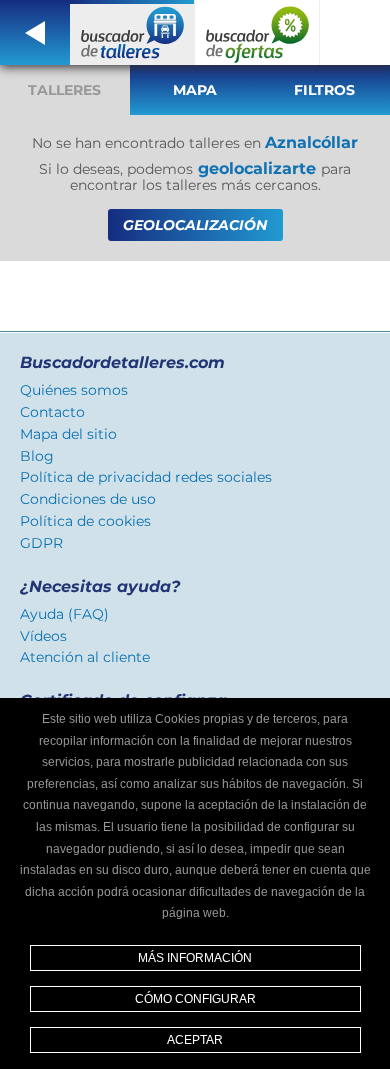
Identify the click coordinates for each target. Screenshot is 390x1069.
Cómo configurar (195, 999)
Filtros (324, 90)
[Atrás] (35, 32)
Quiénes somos (74, 390)
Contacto (52, 412)
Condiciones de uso (88, 499)
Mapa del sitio (68, 434)
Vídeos (43, 636)
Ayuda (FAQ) (64, 614)
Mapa (195, 90)
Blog (37, 456)
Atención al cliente (85, 657)
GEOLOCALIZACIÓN (195, 225)
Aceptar (195, 1040)
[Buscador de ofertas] (257, 32)
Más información (195, 958)
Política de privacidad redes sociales (146, 477)
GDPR (41, 543)
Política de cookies (85, 521)
